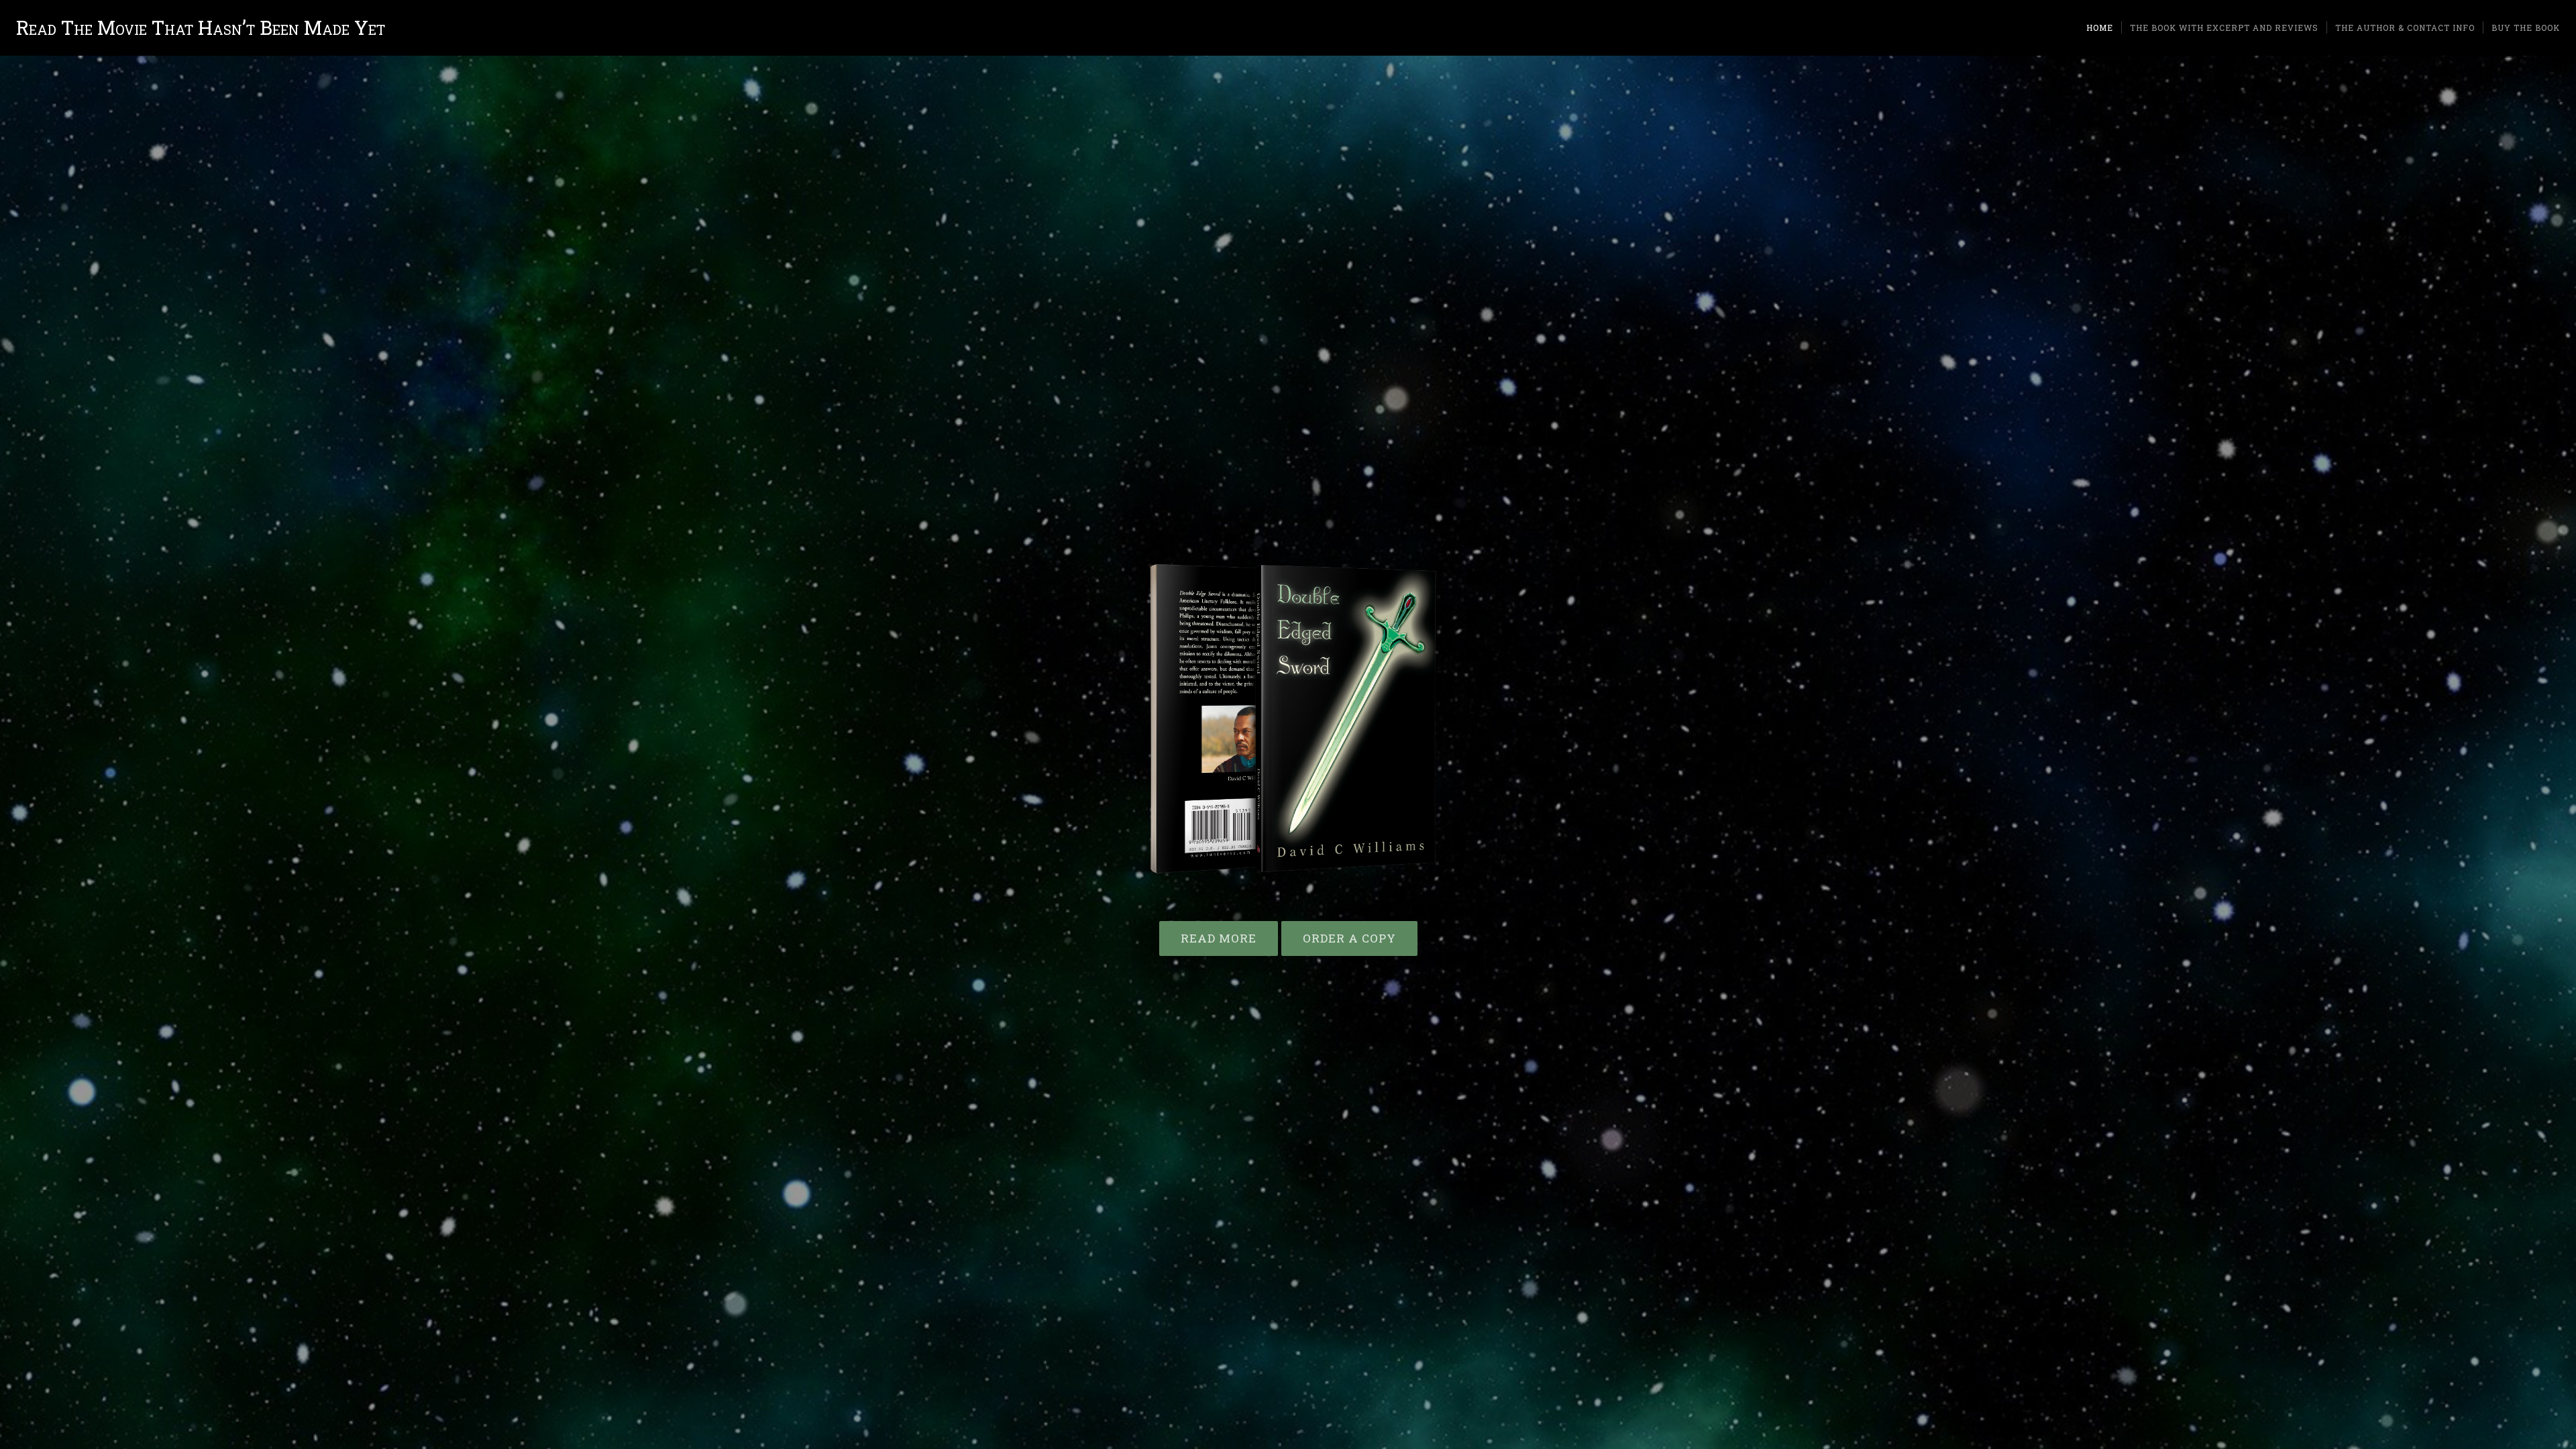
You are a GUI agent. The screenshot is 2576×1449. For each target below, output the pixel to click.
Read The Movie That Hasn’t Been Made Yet (201, 28)
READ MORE (1219, 938)
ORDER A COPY (1349, 938)
